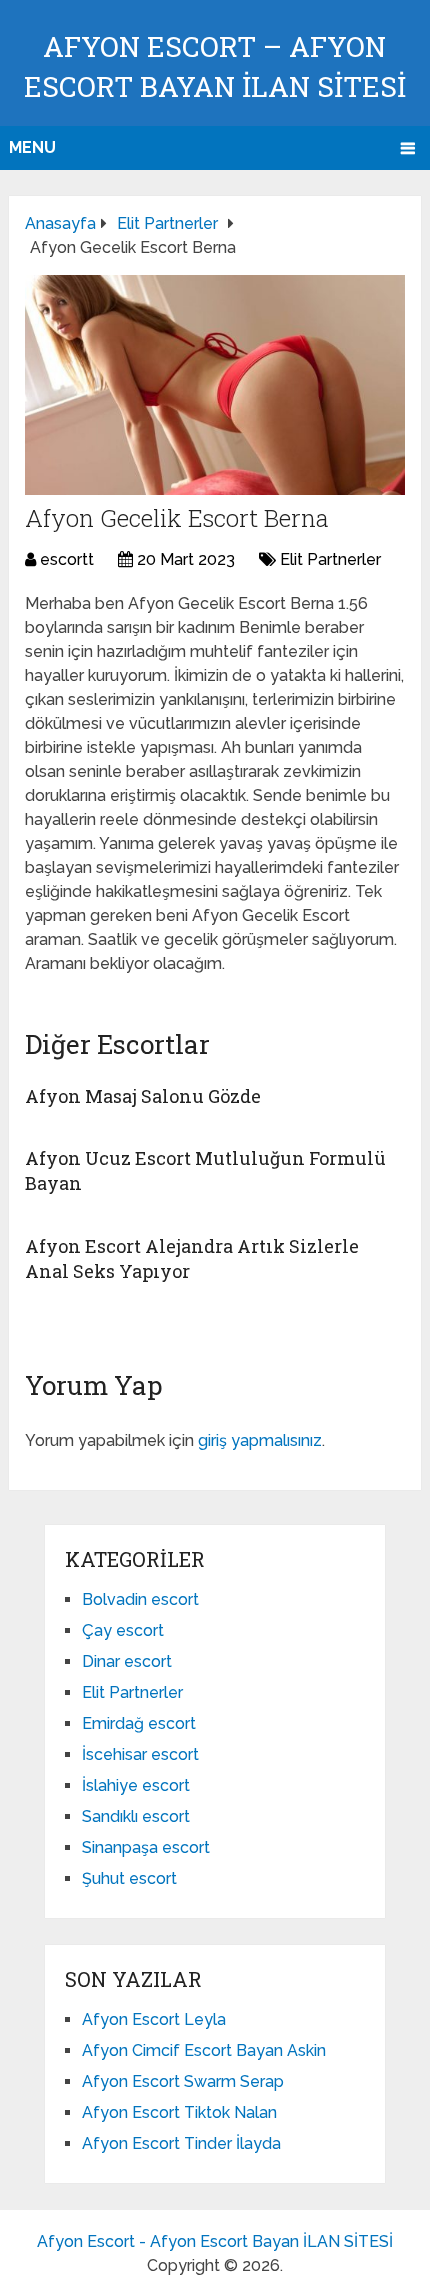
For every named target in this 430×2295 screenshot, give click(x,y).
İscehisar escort (140, 1754)
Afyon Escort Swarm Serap (183, 2081)
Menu (32, 147)
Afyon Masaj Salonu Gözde (143, 1096)
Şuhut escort (129, 1878)
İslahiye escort (136, 1785)
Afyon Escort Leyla (154, 2019)
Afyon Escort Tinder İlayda (181, 2143)
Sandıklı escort (136, 1816)
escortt (67, 559)
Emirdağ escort (139, 1723)
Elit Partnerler (330, 559)
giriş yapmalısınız (260, 1440)
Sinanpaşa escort (146, 1847)
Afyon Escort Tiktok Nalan (179, 2112)
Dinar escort (127, 1661)
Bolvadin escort (140, 1599)
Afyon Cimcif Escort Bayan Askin (204, 2050)
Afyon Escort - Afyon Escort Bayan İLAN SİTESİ (215, 2241)
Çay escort (123, 1630)
